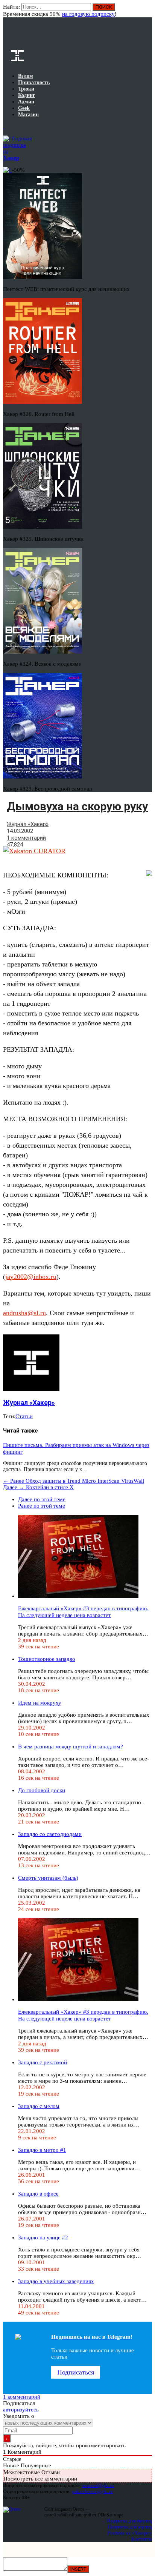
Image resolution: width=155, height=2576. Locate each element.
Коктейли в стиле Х (38, 1487)
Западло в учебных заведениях (56, 2281)
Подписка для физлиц (129, 2521)
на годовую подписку (88, 14)
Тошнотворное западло (47, 1659)
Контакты (142, 2539)
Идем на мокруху (40, 1703)
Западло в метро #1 (42, 2150)
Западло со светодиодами (50, 1834)
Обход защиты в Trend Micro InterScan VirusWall (74, 1481)
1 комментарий (26, 838)
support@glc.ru (98, 2485)
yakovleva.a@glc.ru (92, 2491)
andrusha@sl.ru (24, 1313)
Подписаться (76, 2372)
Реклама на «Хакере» (130, 2533)
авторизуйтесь (21, 2410)
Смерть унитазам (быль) (48, 1878)
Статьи (24, 1416)
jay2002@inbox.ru (31, 1277)
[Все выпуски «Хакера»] (4, 126)
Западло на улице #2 (43, 2237)
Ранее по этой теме (42, 1506)
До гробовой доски (42, 1790)
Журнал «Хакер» (28, 824)
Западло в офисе (38, 2194)
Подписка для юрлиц (130, 2527)
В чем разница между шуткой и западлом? (71, 1747)
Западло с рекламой (43, 2062)
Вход (147, 11)
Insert (78, 2569)
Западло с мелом (39, 2106)
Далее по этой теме (42, 1499)
